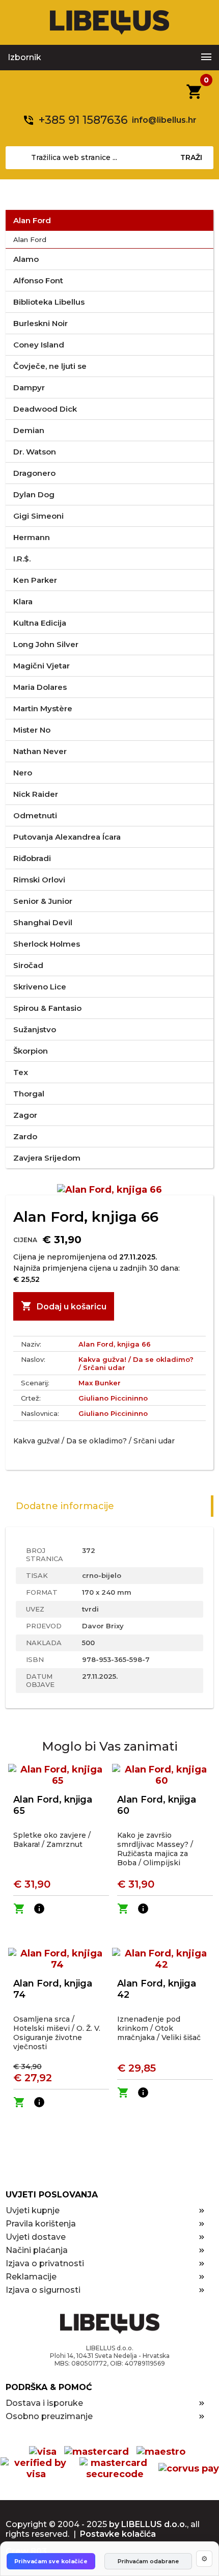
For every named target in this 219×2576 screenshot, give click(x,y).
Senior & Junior (43, 901)
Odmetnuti (35, 815)
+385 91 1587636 (83, 120)
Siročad (28, 965)
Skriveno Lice (40, 987)
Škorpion (31, 1051)
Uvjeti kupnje (33, 2210)
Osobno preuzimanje (49, 2416)
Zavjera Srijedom (47, 1158)
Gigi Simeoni (38, 516)
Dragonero (34, 473)
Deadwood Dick (45, 409)
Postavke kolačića (118, 2534)
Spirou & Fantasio (47, 1008)
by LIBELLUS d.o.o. (148, 2524)
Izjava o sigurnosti (43, 2290)
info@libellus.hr (164, 120)
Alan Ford (32, 220)
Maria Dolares (40, 687)
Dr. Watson (35, 452)
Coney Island (39, 345)
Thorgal (29, 1094)
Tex (21, 1072)
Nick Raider (36, 794)
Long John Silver (46, 644)
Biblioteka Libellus (49, 302)
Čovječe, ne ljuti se (50, 366)
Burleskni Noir (40, 323)
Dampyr (29, 387)
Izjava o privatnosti (45, 2263)
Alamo (26, 259)
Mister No (32, 730)
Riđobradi (32, 858)
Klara (23, 601)
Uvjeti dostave (36, 2237)
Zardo (25, 1136)
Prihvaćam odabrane (148, 2561)
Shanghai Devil (43, 922)
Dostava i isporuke (44, 2403)
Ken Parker (35, 580)
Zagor (25, 1115)
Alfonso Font (38, 280)
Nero (23, 773)
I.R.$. (22, 559)
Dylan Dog (34, 494)
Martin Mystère (43, 708)
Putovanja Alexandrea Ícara (67, 837)
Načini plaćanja (37, 2250)
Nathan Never (40, 751)
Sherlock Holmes (47, 944)
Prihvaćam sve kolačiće (51, 2561)
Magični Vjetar (42, 666)
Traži (191, 157)
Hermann (32, 537)
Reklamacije (31, 2277)
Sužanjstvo (35, 1029)
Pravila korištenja (41, 2224)
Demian (29, 430)
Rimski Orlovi (39, 880)
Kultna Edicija (40, 623)
